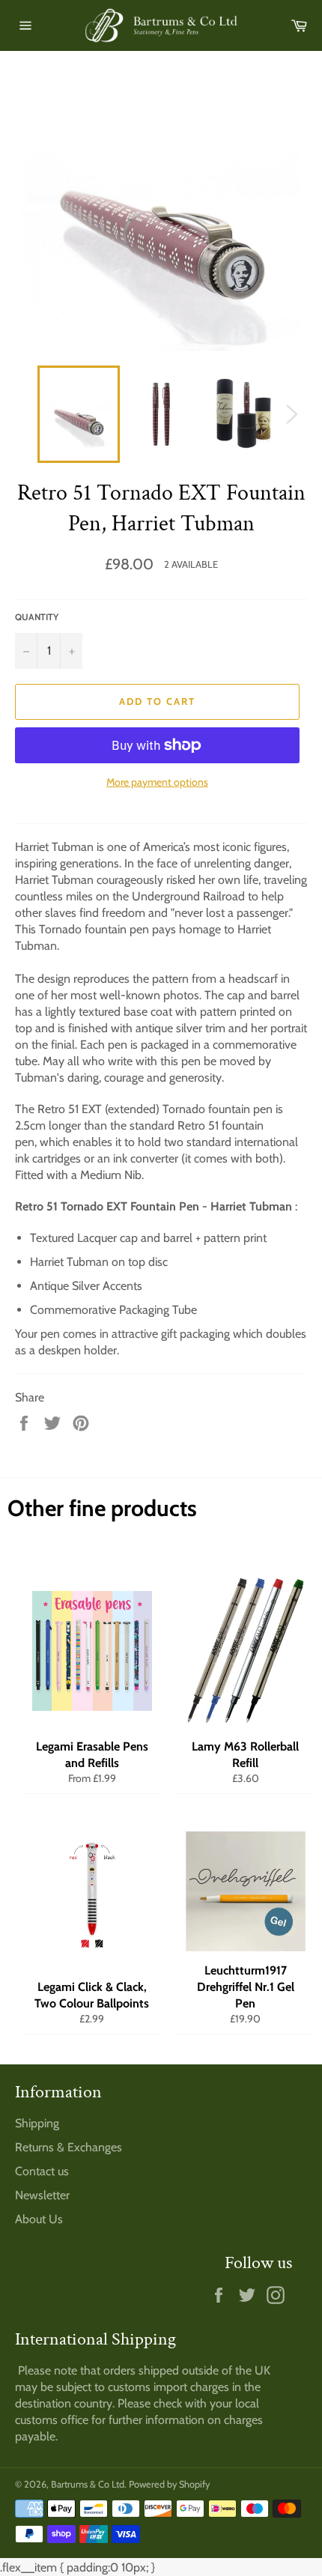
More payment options (157, 782)
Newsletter (42, 2195)
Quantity (37, 617)
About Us (39, 2219)
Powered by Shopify (169, 2484)
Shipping (37, 2123)
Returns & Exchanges (69, 2147)
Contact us (42, 2171)
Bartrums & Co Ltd (88, 2484)
